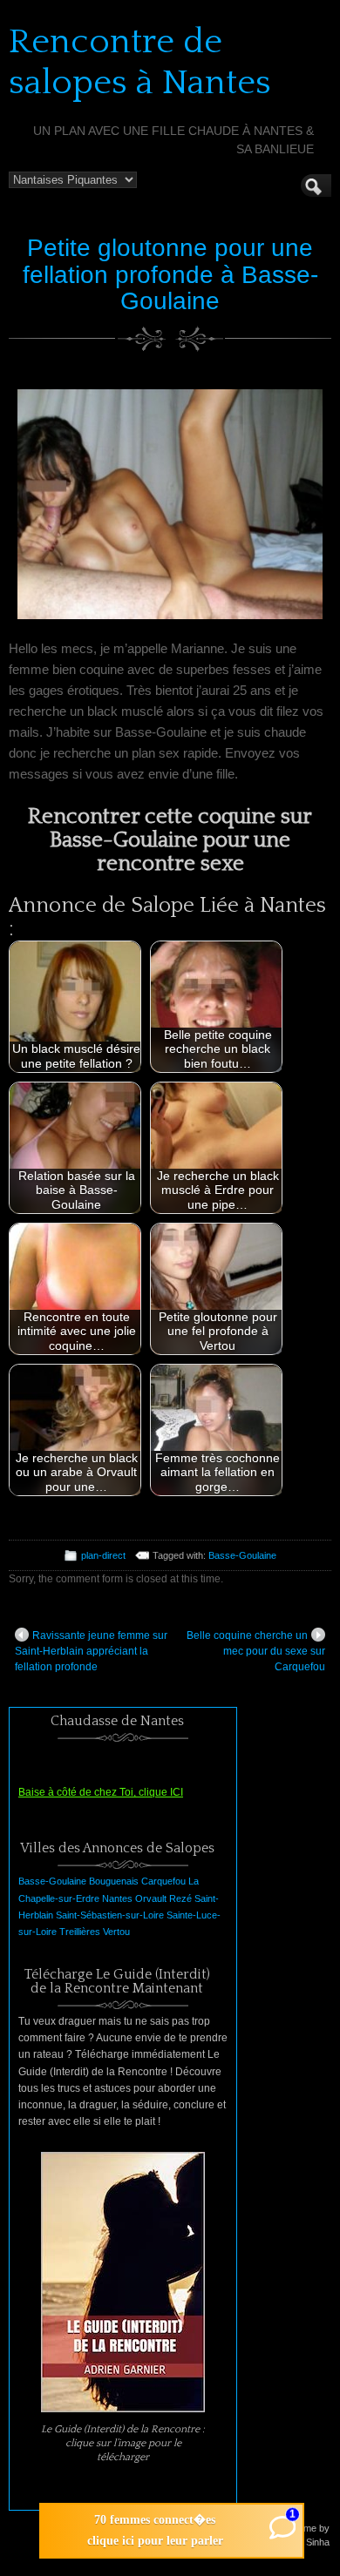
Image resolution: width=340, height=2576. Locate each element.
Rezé (180, 1898)
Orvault (151, 1898)
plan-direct (103, 1555)
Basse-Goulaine (242, 1555)
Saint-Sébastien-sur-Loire (110, 1915)
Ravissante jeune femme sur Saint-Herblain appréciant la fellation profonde (91, 1651)
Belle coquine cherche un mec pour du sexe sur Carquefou (256, 1651)
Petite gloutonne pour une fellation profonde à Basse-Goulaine (170, 275)
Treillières (80, 1932)
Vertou (116, 1932)
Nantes (117, 1898)
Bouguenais (114, 1881)
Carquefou (163, 1881)
